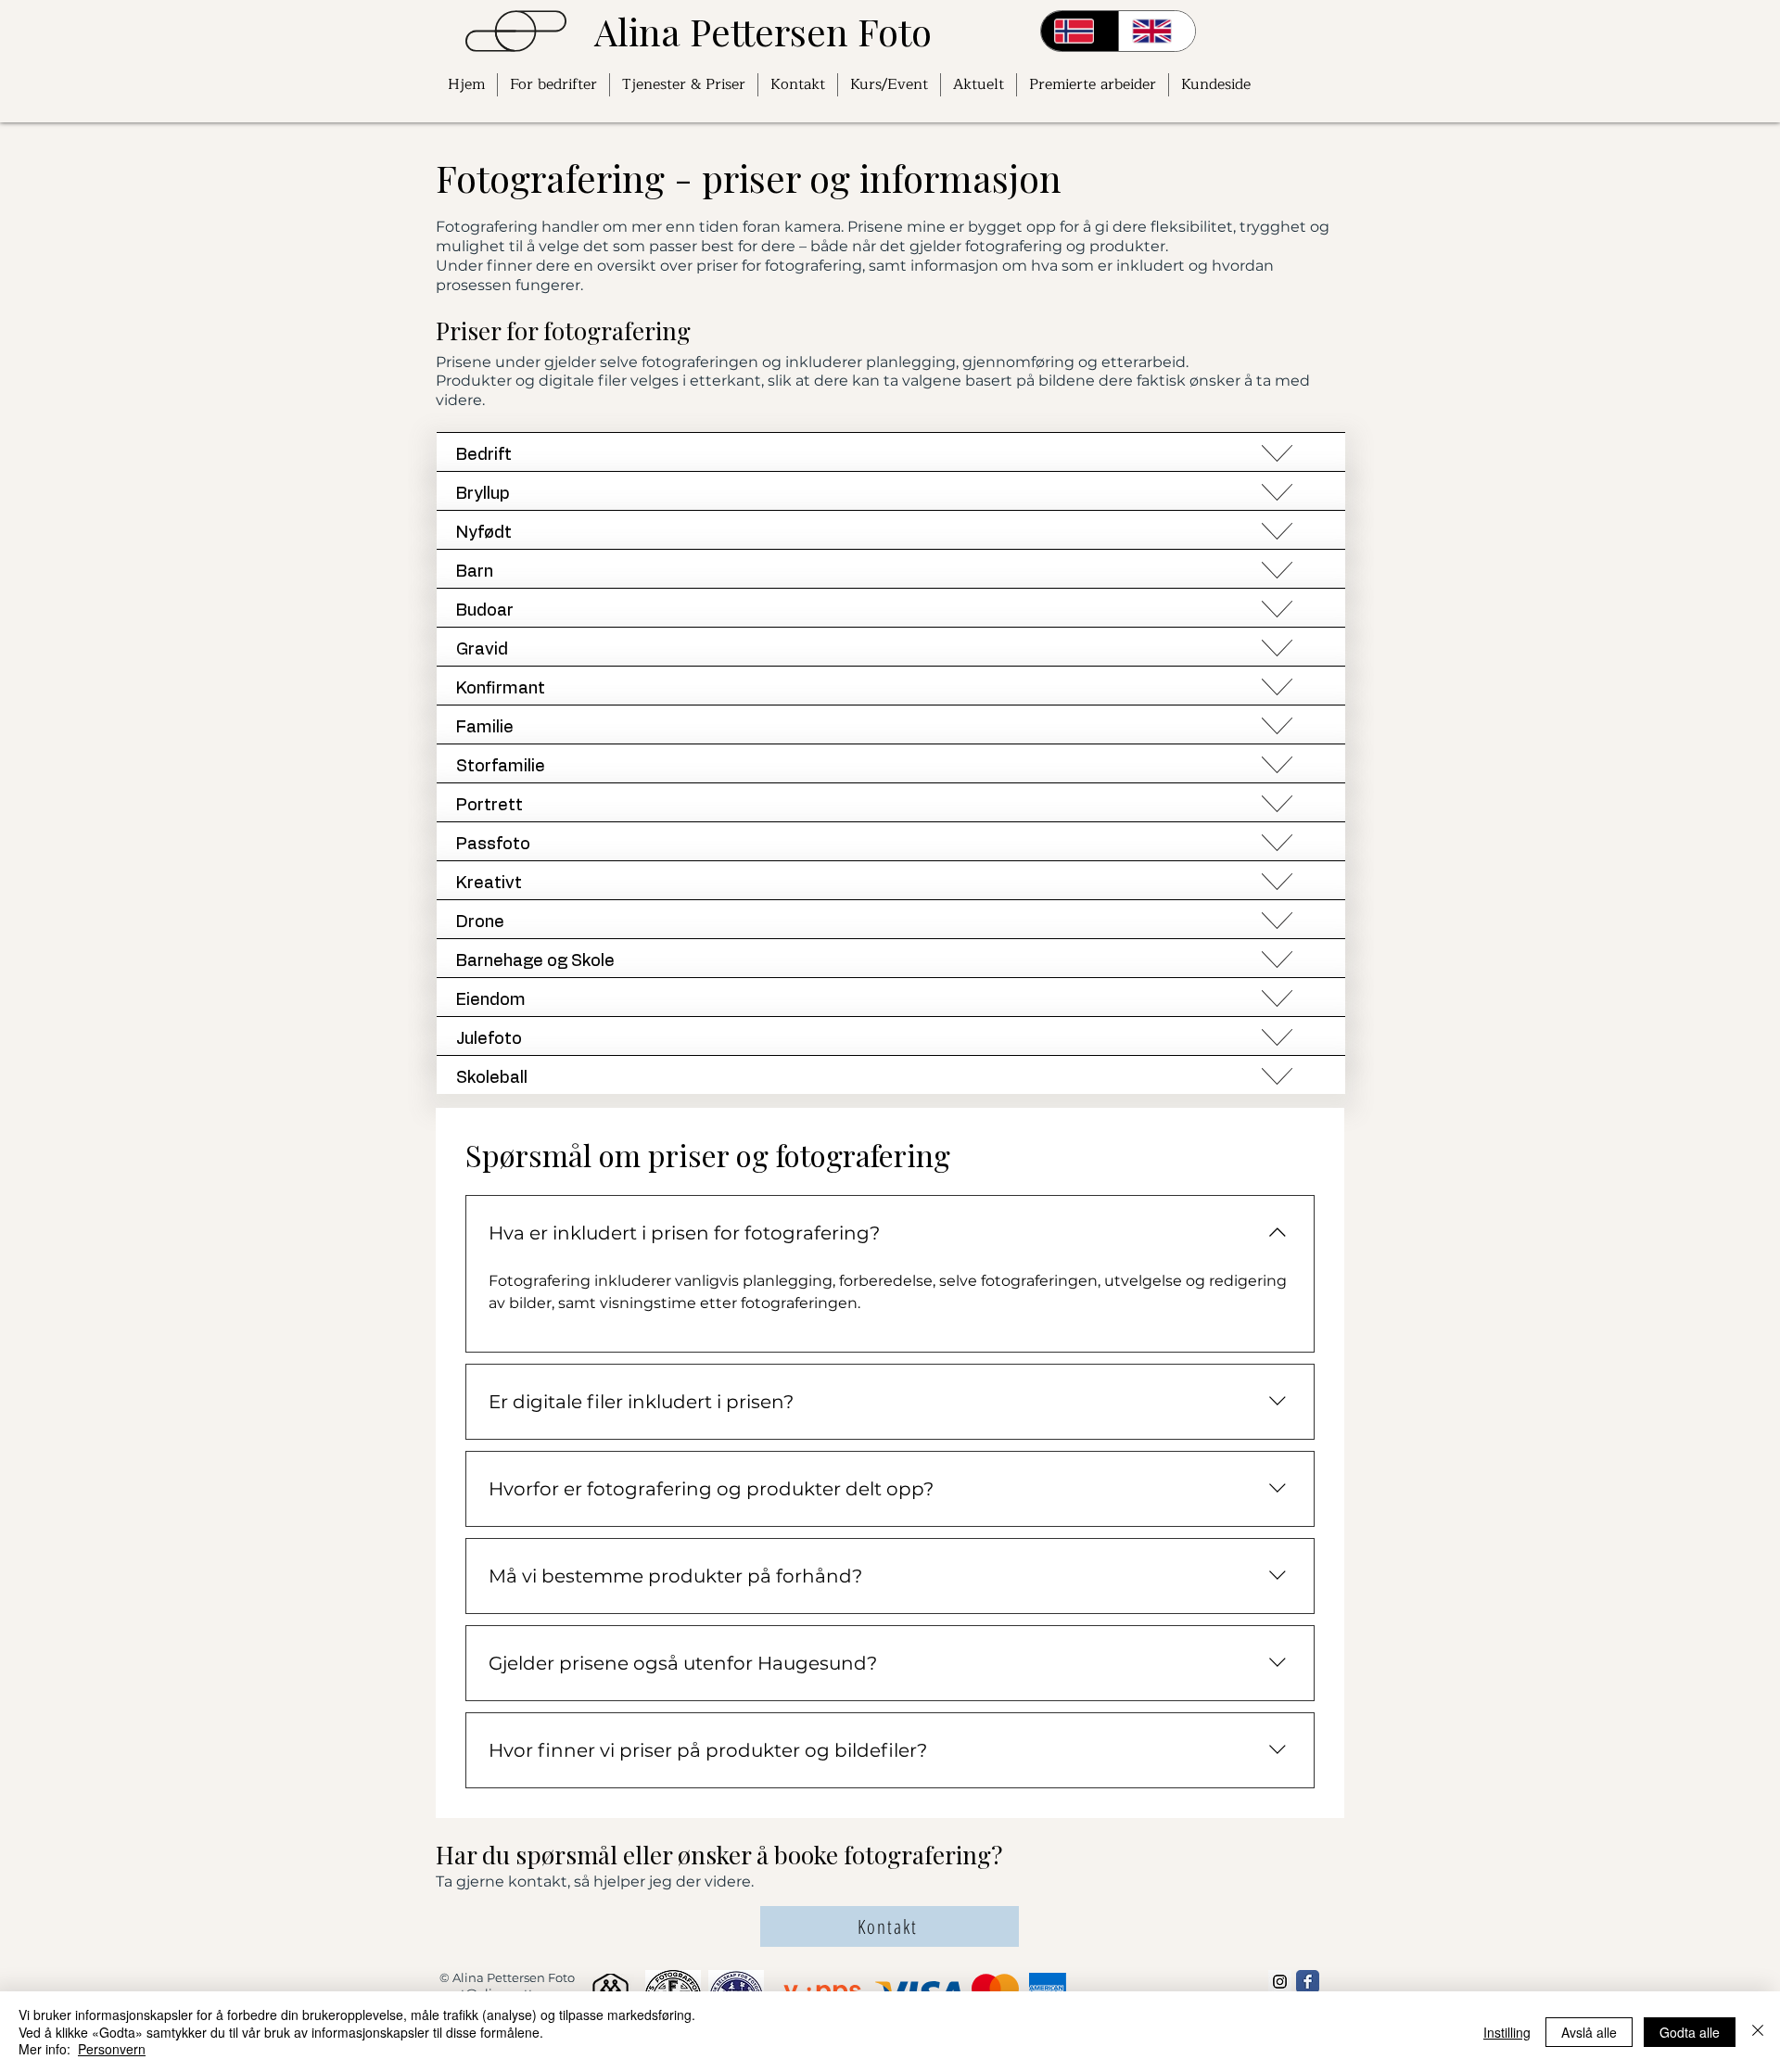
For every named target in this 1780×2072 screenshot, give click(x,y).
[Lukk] (1758, 2032)
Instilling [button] (1507, 2032)
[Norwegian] (1080, 31)
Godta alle (1690, 2032)
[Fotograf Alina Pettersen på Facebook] (1308, 1982)
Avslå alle (1589, 2032)
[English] (1157, 31)
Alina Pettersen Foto (763, 31)
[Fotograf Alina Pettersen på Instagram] (1280, 1982)
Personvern (112, 2049)
